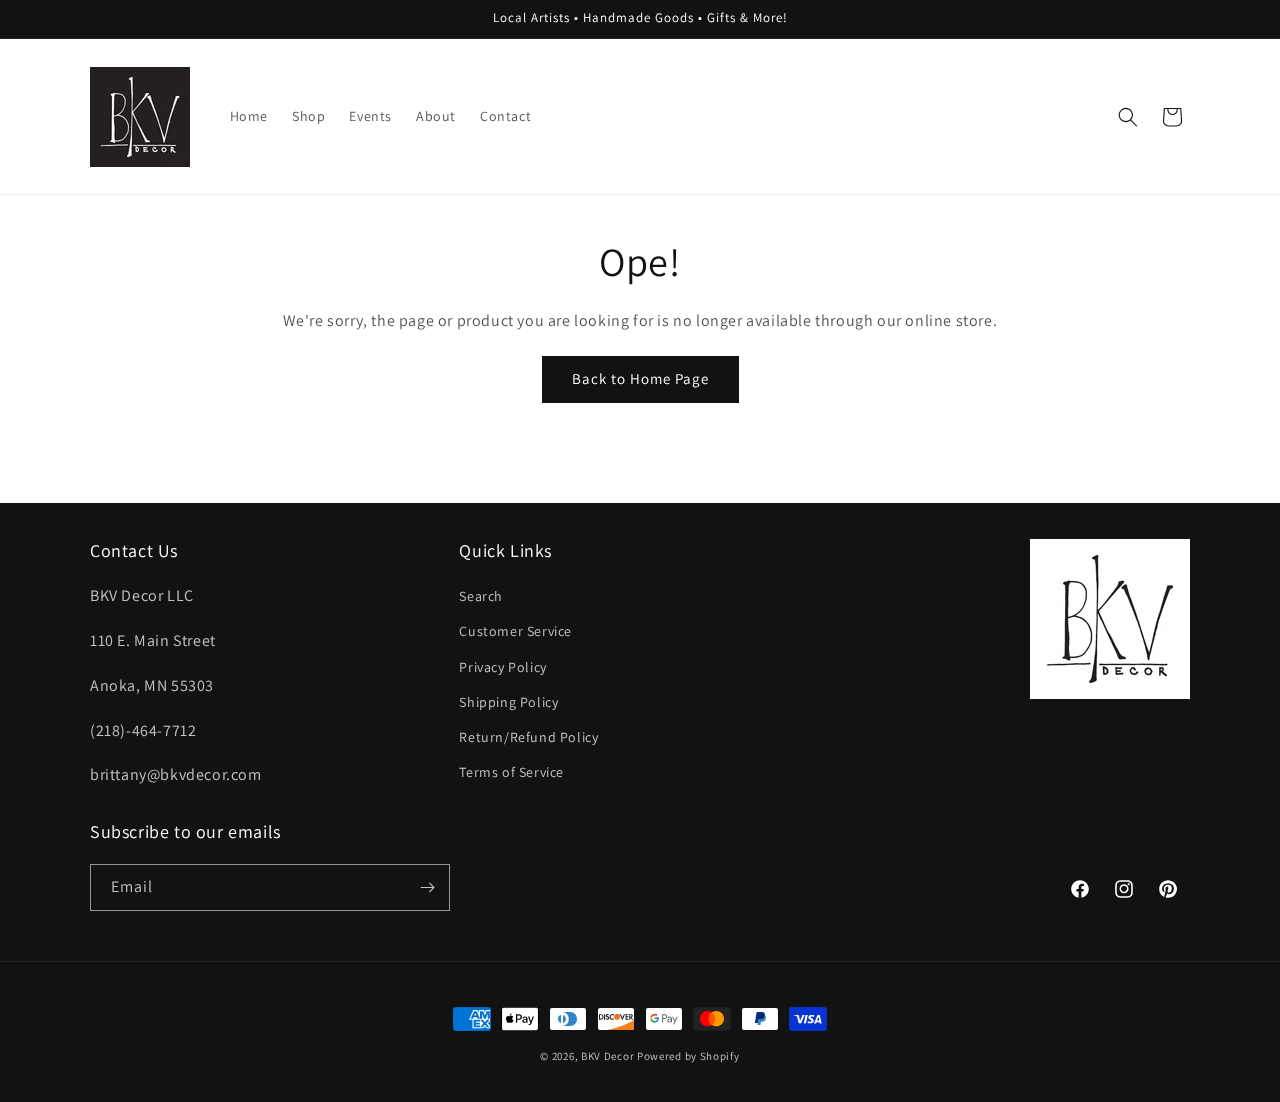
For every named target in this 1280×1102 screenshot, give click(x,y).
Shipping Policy (508, 702)
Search (481, 596)
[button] (1128, 117)
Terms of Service (511, 772)
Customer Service (515, 631)
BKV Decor (607, 1056)
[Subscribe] (427, 887)
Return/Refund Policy (528, 737)
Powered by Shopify (688, 1056)
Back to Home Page (640, 378)
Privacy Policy (502, 667)
